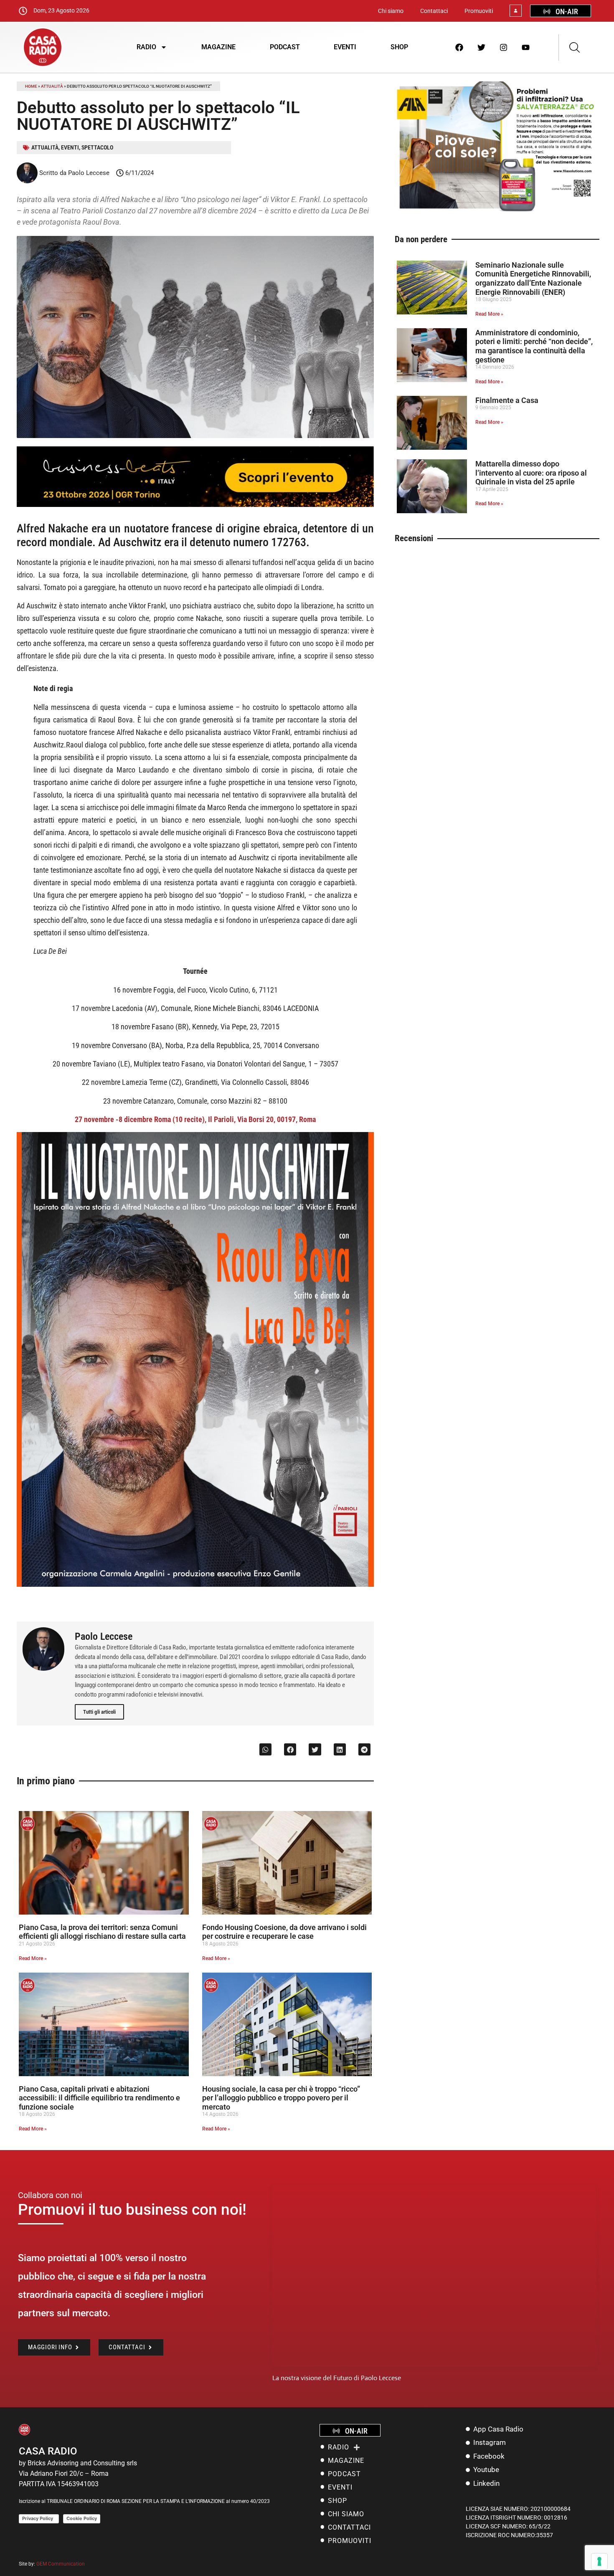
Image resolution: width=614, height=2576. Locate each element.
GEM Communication (61, 2564)
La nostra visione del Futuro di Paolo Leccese (337, 2378)
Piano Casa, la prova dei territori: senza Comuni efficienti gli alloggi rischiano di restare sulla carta (102, 1932)
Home (31, 86)
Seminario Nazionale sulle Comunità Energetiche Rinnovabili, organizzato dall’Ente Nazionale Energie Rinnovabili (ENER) (533, 279)
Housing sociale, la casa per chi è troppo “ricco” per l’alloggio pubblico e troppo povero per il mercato (281, 2098)
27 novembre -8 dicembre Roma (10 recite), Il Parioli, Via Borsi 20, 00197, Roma (195, 1119)
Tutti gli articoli (99, 1712)
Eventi (70, 147)
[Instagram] (504, 47)
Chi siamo (391, 11)
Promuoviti (479, 11)
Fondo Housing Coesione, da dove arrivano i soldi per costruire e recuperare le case (284, 1932)
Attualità (52, 86)
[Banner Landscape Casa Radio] (195, 505)
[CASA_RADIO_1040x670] (497, 211)
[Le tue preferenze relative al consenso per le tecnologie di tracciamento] (599, 2561)
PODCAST (285, 47)
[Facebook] (459, 47)
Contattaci (434, 11)
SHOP (399, 47)
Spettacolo (97, 147)
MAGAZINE (218, 47)
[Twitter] (482, 47)
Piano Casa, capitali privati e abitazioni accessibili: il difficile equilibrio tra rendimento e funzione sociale (99, 2098)
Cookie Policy (82, 2518)
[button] (265, 1749)
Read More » (33, 1958)
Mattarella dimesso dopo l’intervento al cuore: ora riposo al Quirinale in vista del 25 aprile (531, 473)
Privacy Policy (39, 2518)
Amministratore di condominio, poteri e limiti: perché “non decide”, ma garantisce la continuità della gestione (534, 346)
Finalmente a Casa (507, 400)
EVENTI (345, 47)
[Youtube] (526, 47)
